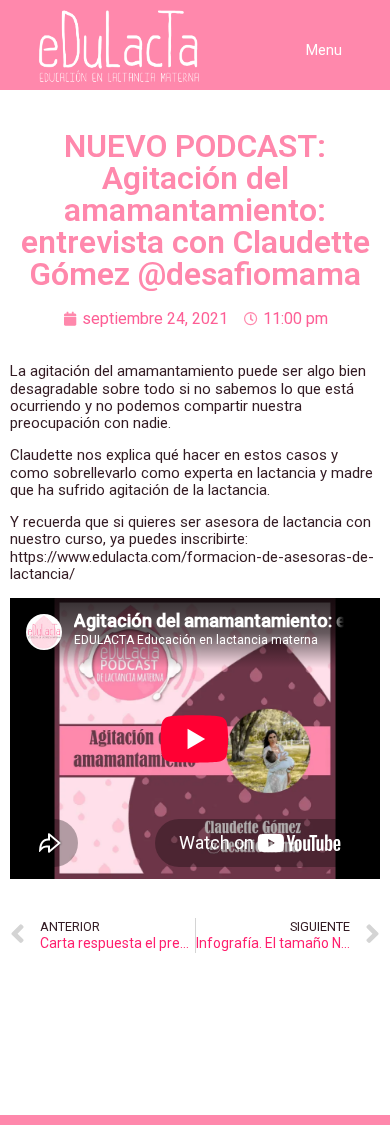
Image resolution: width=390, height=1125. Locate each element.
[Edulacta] (112, 46)
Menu (324, 50)
